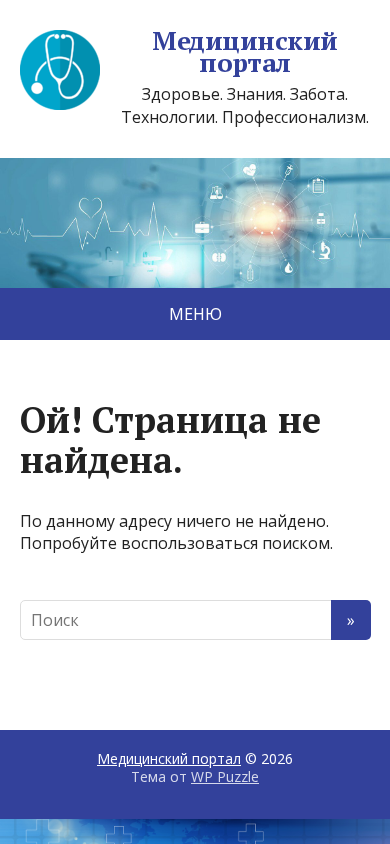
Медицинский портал (244, 51)
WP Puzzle (225, 776)
